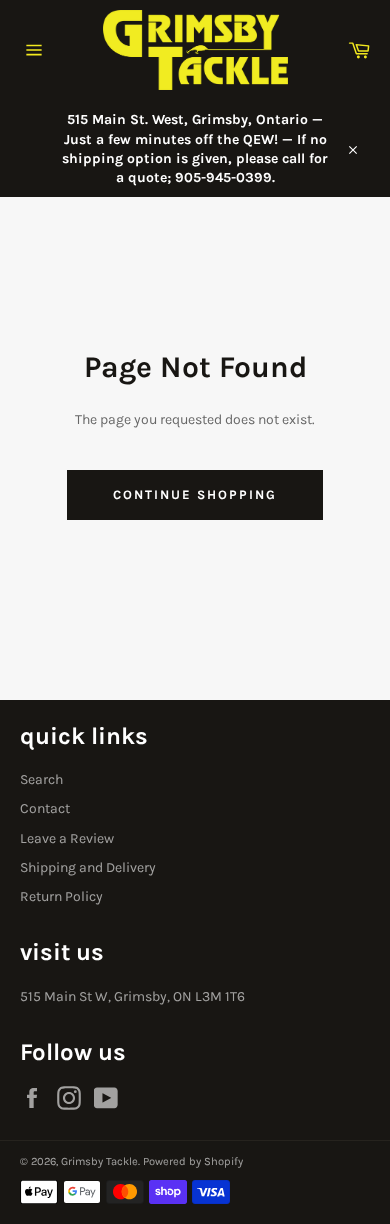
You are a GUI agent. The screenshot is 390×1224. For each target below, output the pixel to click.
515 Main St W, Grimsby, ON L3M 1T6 (132, 996)
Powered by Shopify (193, 1161)
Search (41, 779)
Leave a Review (67, 838)
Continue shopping (194, 494)
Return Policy (61, 896)
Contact (45, 808)
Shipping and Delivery (88, 867)
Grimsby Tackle (99, 1161)
